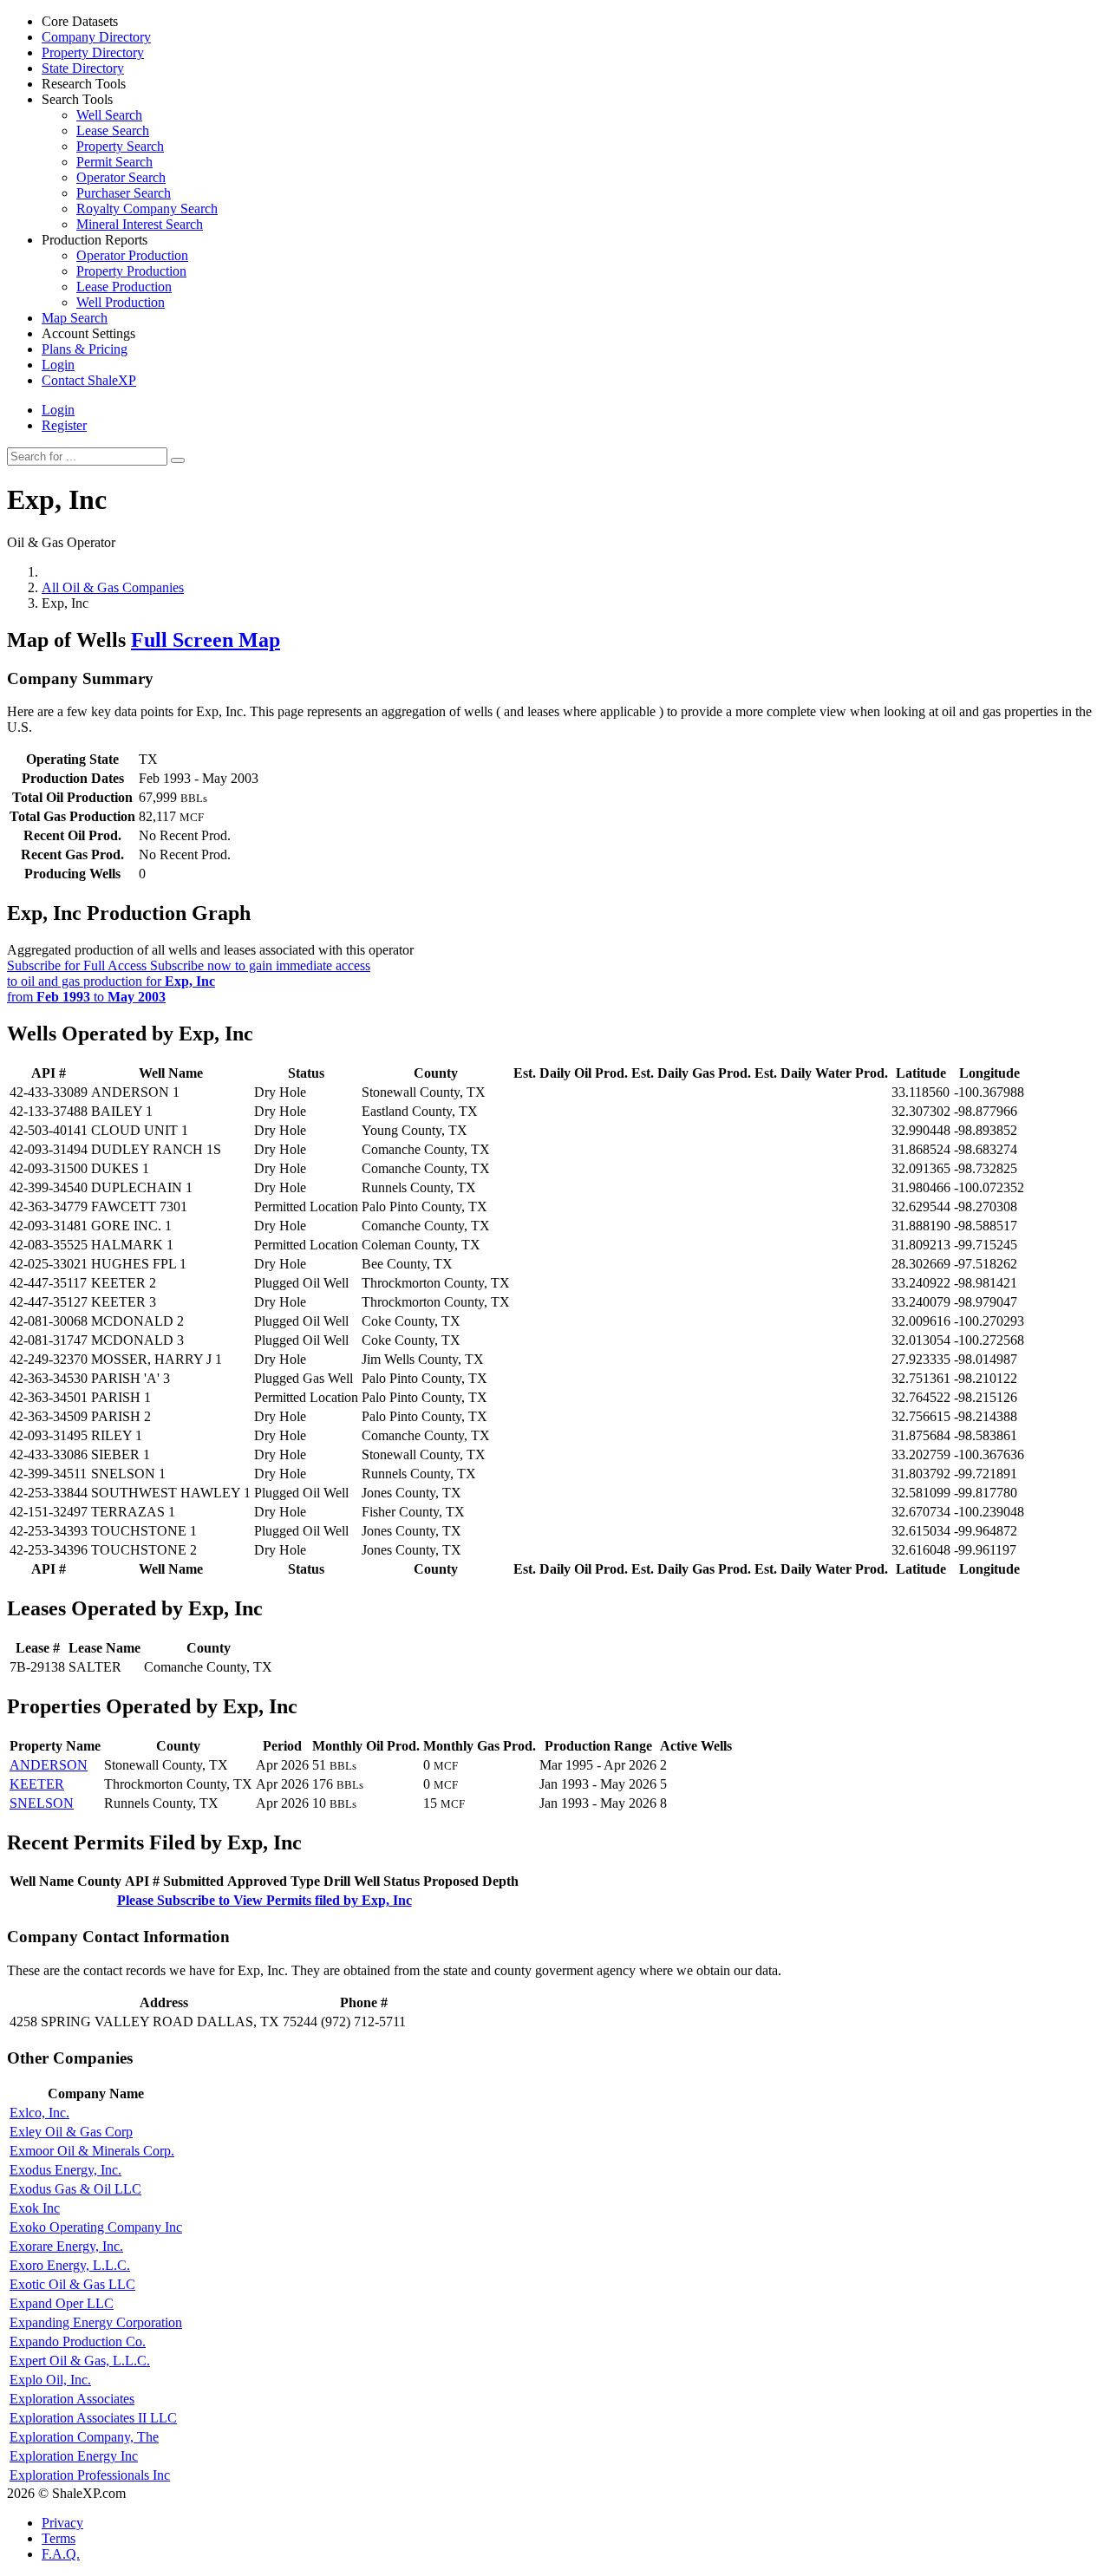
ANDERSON (49, 1765)
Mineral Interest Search (140, 224)
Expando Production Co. (78, 2341)
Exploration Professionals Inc (90, 2475)
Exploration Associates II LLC (93, 2418)
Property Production (131, 271)
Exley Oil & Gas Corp (71, 2132)
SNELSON (42, 1803)
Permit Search (114, 162)
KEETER (37, 1784)
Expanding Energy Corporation (96, 2322)
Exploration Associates (72, 2399)
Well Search (109, 115)
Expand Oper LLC (62, 2303)
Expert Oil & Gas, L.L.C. (80, 2361)
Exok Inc (35, 2208)
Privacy (62, 2523)
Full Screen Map (206, 640)
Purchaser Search (124, 193)
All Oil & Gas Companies (113, 587)
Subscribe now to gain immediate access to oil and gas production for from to (189, 981)
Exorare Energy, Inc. (66, 2246)
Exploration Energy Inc (74, 2456)
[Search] (178, 460)
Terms (59, 2538)
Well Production (121, 302)
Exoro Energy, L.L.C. (70, 2265)
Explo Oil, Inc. (50, 2380)
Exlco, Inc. (39, 2113)
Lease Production (124, 287)
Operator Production (132, 255)
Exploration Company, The (84, 2437)
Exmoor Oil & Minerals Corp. (92, 2151)
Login (58, 410)
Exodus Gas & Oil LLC (75, 2189)
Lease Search (113, 130)
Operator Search (121, 177)
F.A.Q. (61, 2554)
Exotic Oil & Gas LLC (72, 2284)
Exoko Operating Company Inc (96, 2227)
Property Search (120, 146)
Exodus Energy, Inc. (65, 2170)
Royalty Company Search (147, 209)
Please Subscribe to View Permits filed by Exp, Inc (264, 1900)
